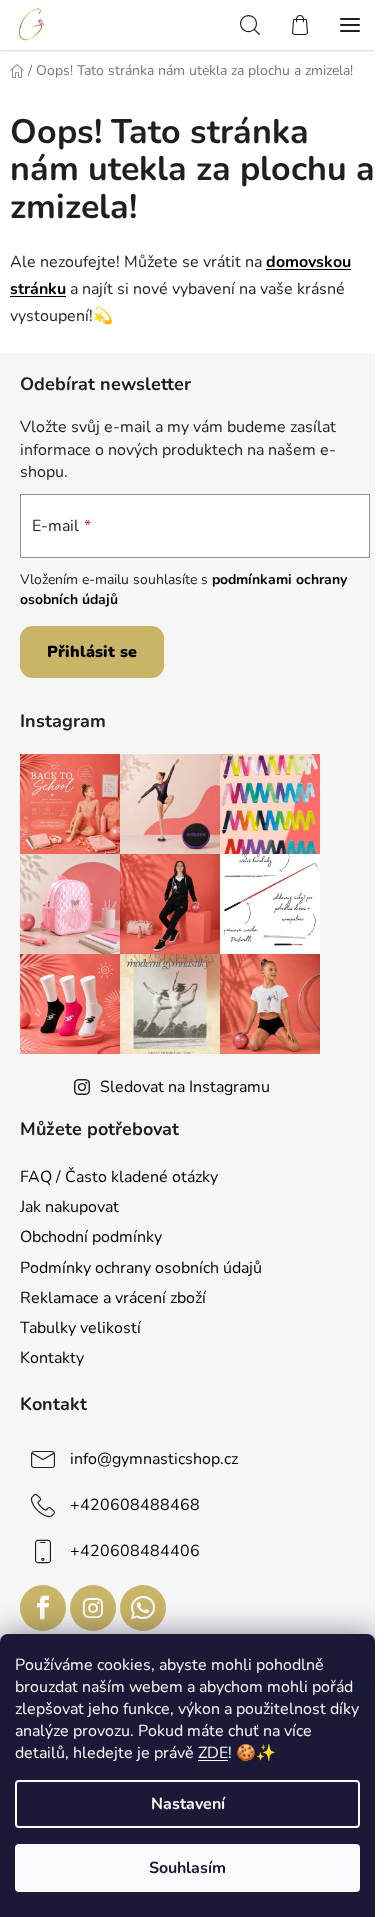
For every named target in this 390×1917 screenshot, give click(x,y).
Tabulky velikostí (80, 1328)
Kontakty (52, 1358)
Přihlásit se (92, 652)
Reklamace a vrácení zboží (113, 1298)
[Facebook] (43, 1608)
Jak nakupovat (69, 1207)
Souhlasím (187, 1868)
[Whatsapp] (143, 1608)
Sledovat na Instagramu (185, 1087)
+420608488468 (135, 1505)
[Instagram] (93, 1608)
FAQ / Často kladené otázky (119, 1177)
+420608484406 (135, 1551)
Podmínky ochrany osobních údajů (141, 1268)
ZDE (213, 1753)
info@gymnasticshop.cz (154, 1459)
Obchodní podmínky (91, 1237)
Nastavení (188, 1804)
